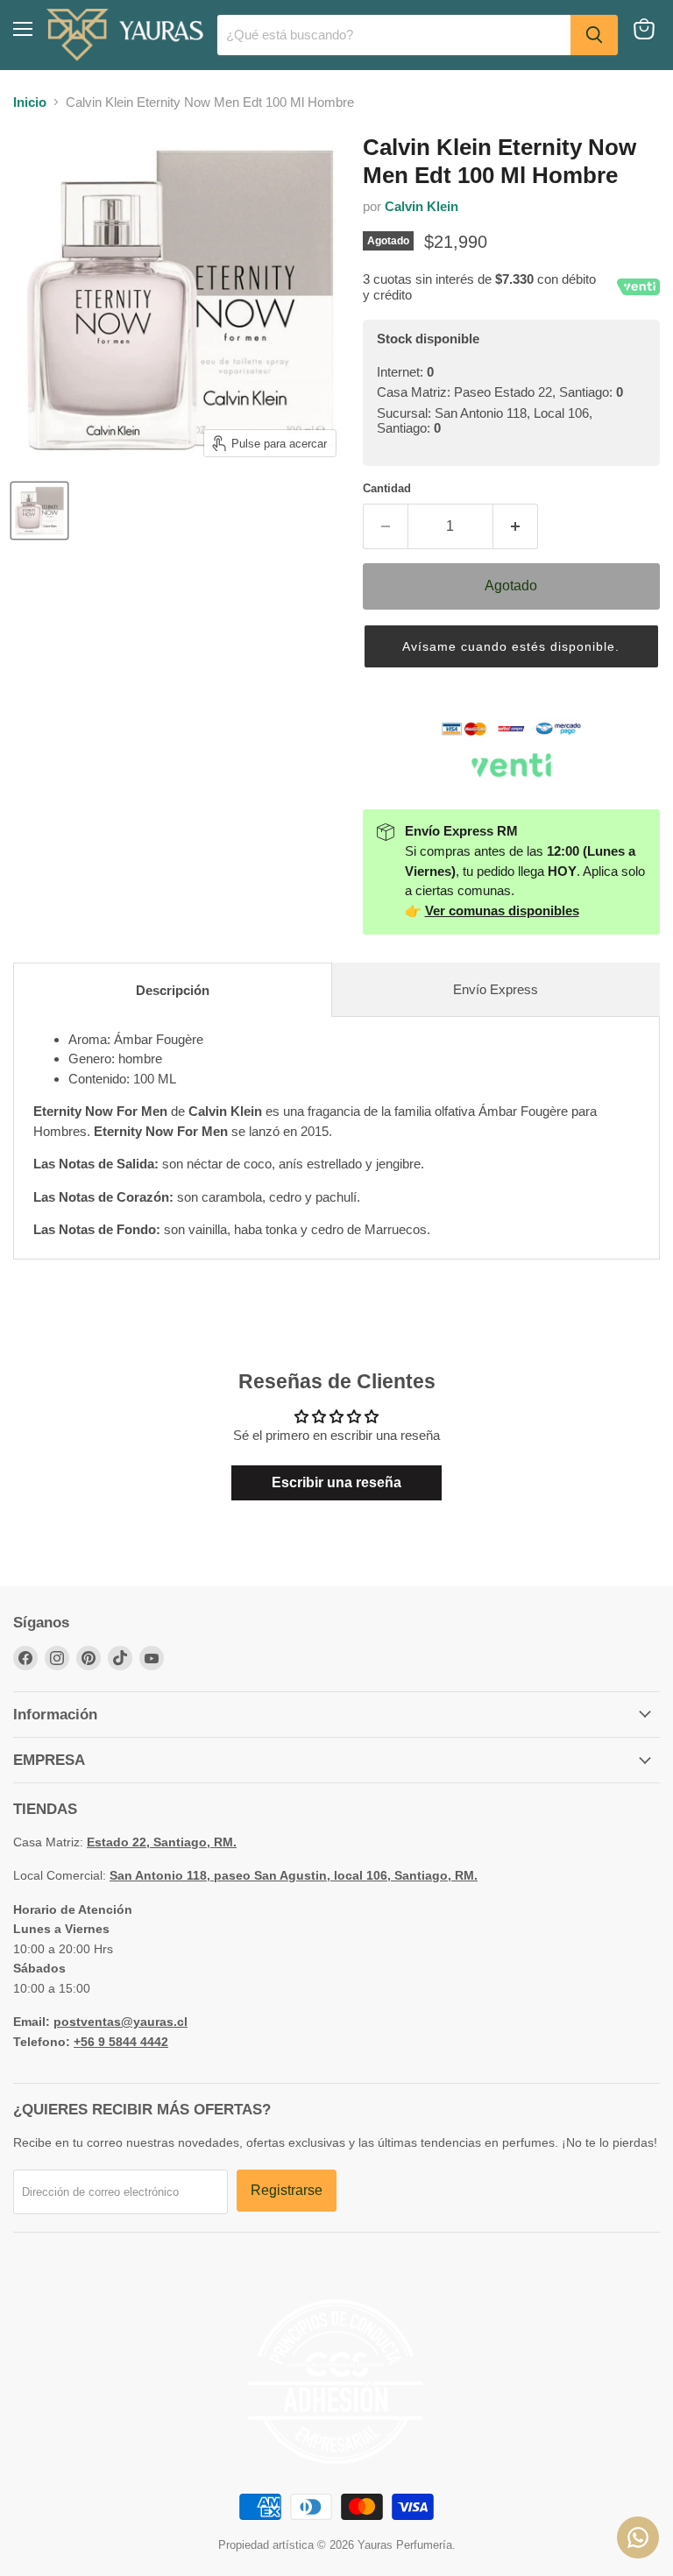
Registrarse (287, 2190)
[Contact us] (638, 2537)
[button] (511, 646)
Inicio (30, 102)
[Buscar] (594, 35)
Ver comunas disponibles (502, 910)
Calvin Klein (422, 206)
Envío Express (496, 989)
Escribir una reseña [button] (336, 1482)
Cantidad (387, 488)
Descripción (173, 990)
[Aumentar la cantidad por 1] (516, 526)
